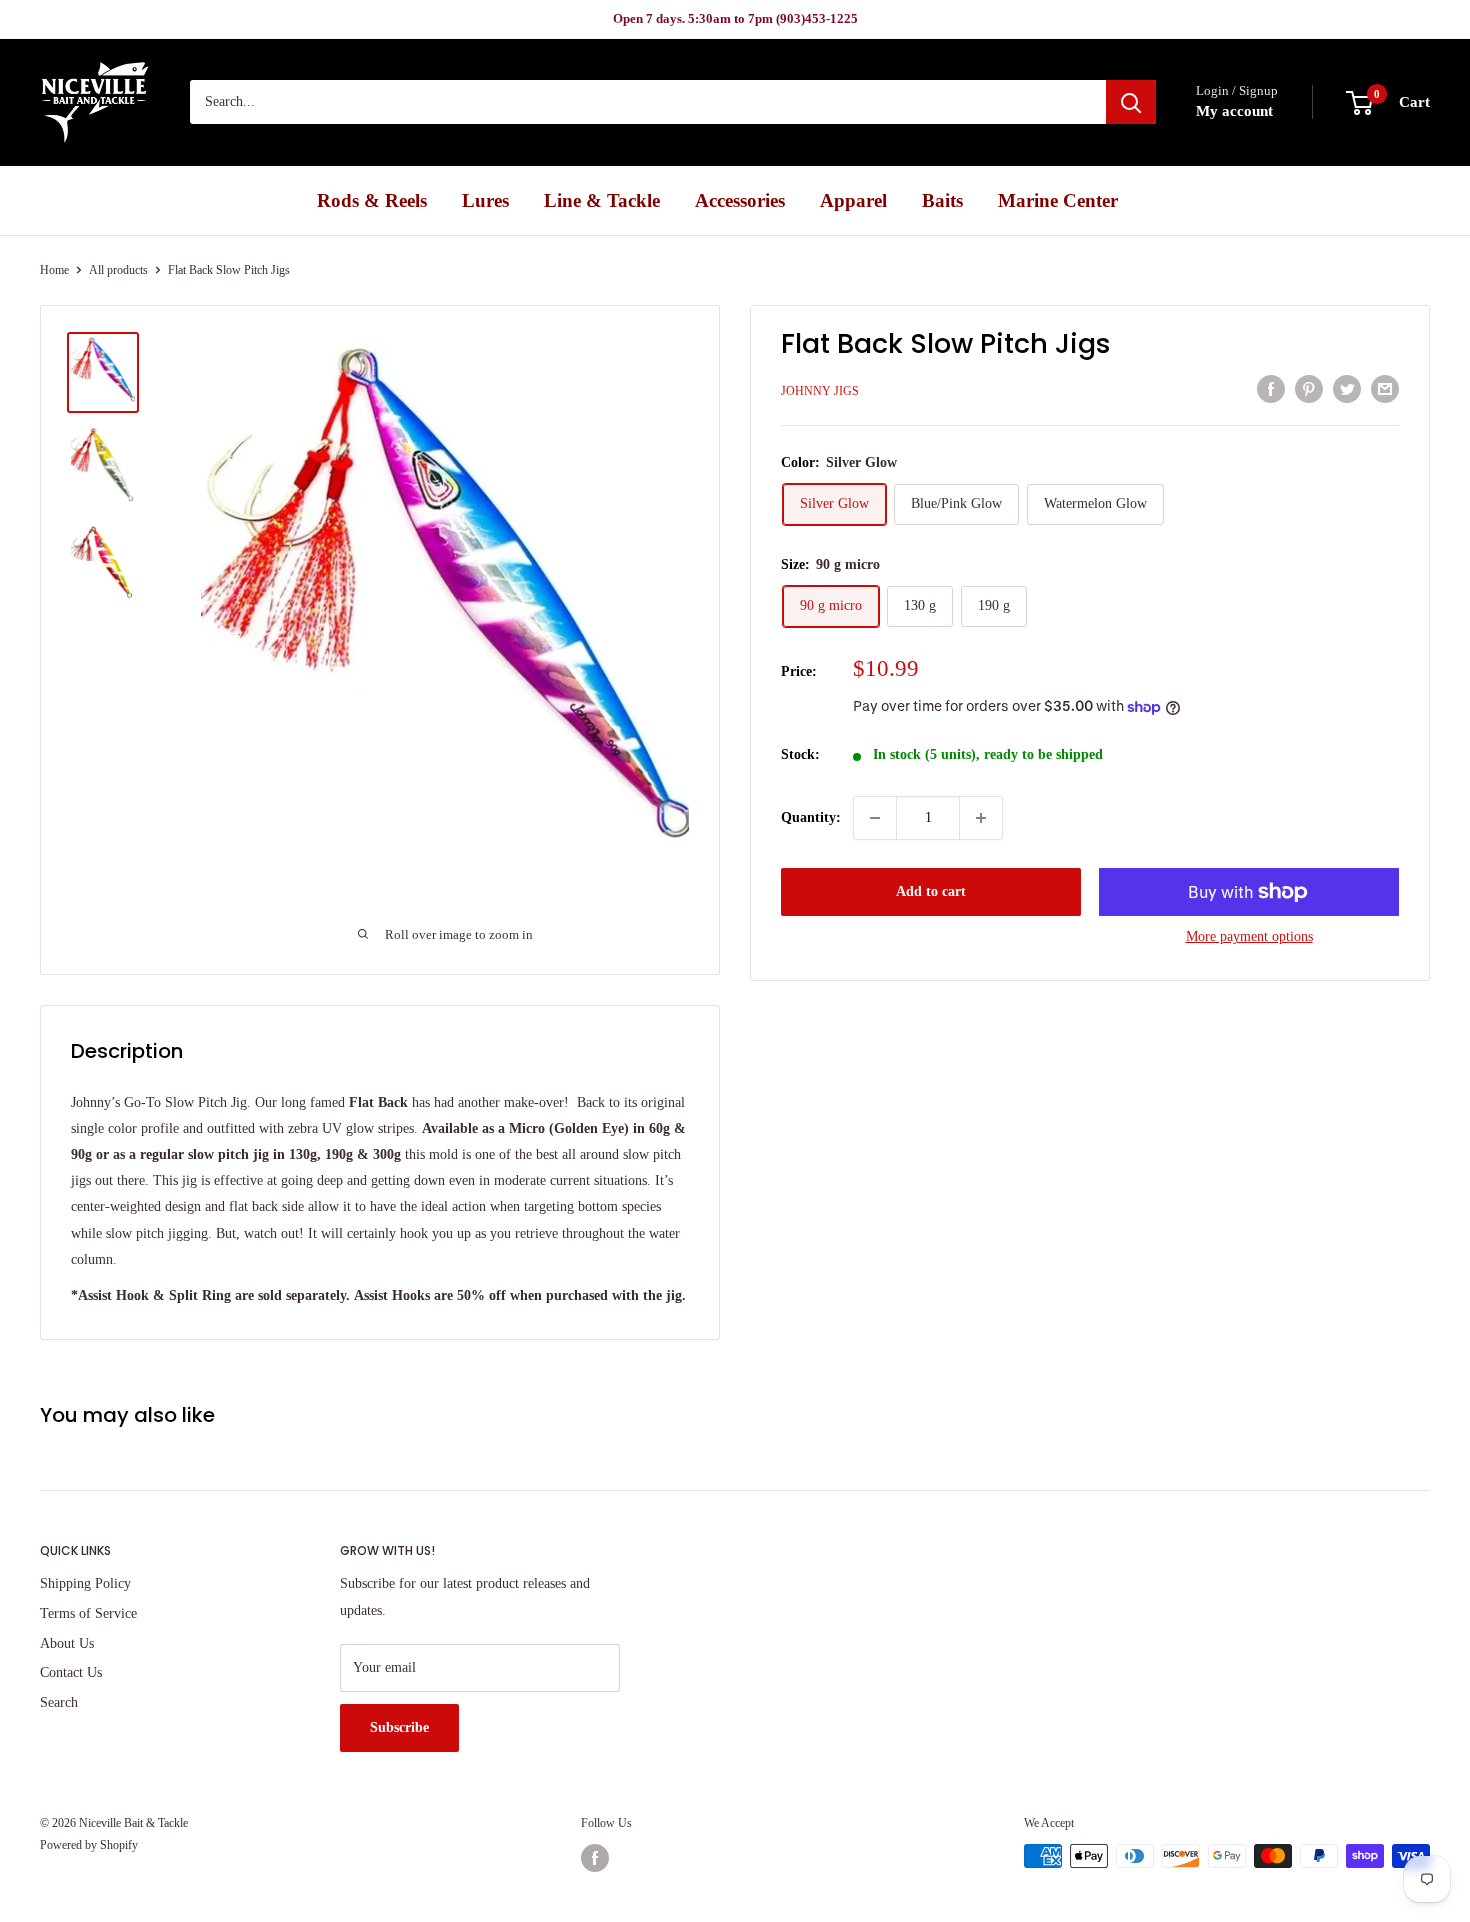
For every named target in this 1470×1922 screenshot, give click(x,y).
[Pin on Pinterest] (1309, 389)
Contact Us (71, 1672)
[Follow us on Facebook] (595, 1858)
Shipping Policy (85, 1583)
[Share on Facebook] (1271, 389)
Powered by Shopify (89, 1845)
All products (118, 270)
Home (54, 270)
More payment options (1249, 936)
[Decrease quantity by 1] (875, 818)
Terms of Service (88, 1613)
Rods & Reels (372, 200)
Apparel (853, 200)
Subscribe (399, 1727)
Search (59, 1702)
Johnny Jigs (820, 391)
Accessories (740, 200)
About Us (67, 1643)
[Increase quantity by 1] (981, 818)
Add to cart (931, 891)
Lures (485, 200)
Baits (942, 200)
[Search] (1131, 103)
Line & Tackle (602, 200)
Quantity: (811, 817)
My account (1234, 112)
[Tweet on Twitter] (1347, 389)
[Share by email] (1385, 389)
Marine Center (1058, 200)
